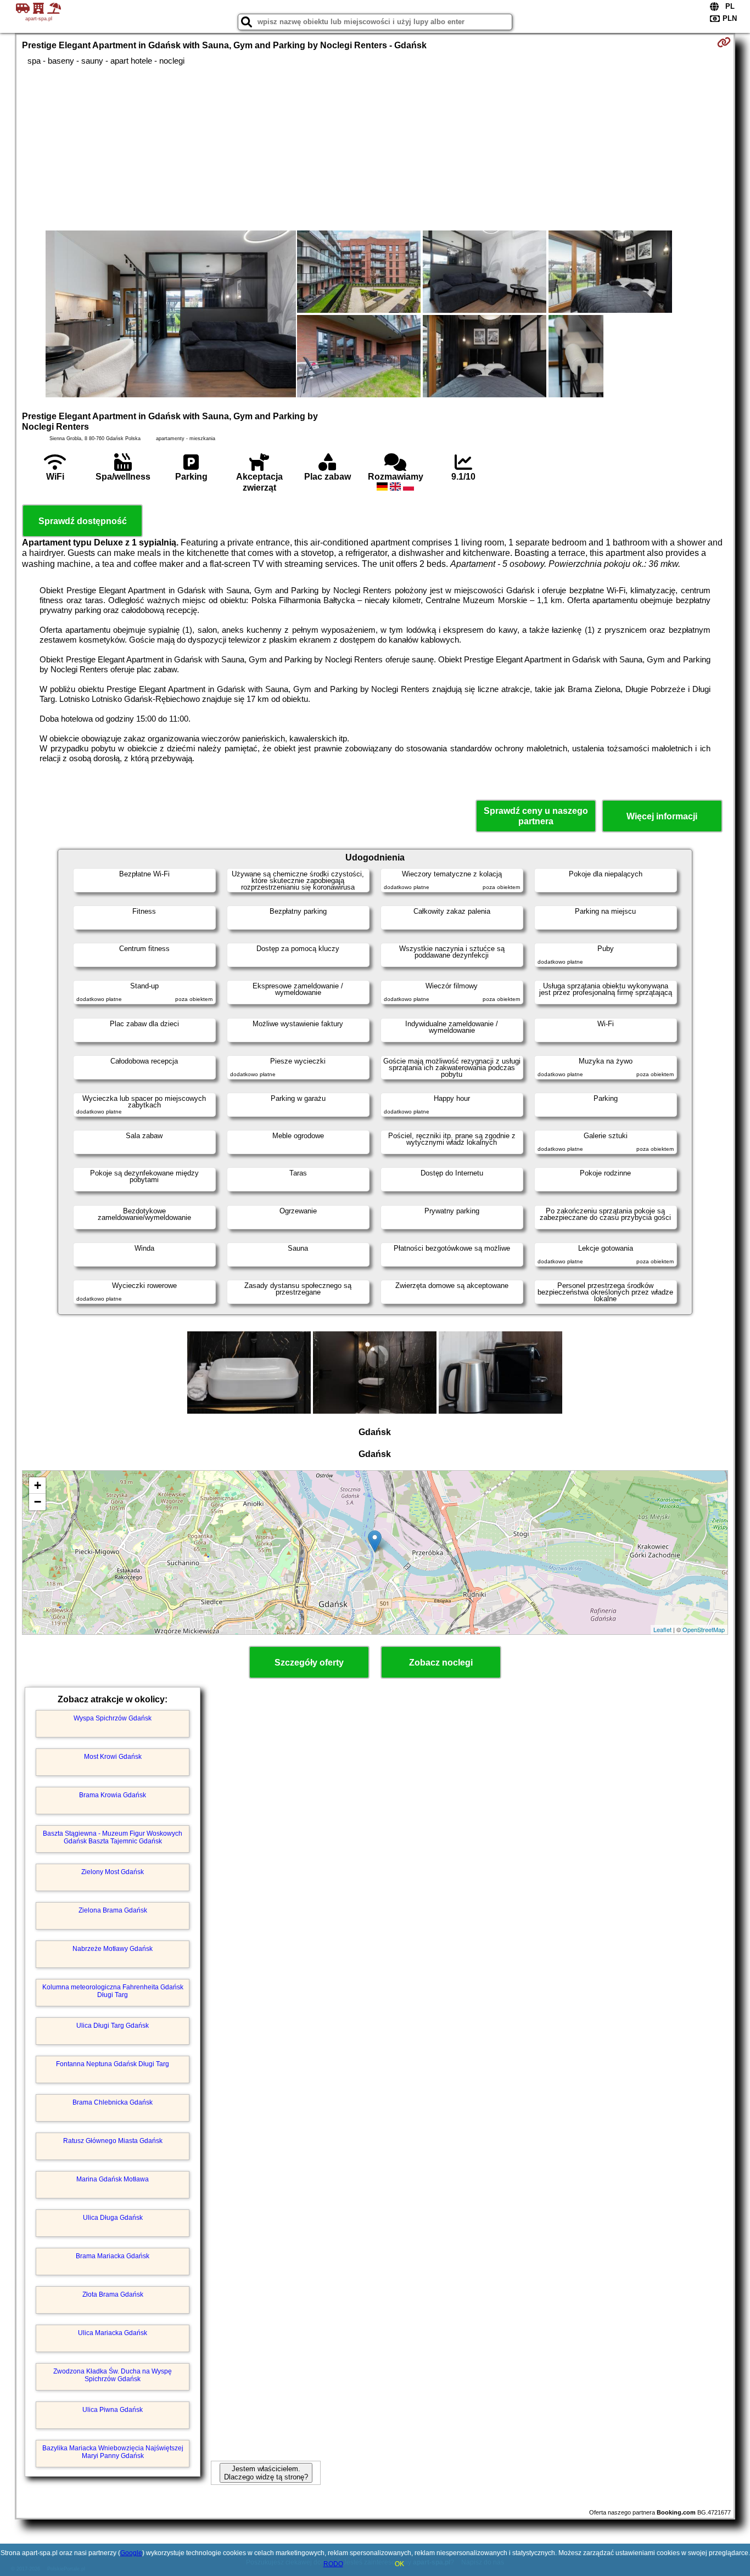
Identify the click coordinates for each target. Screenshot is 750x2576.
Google (131, 2553)
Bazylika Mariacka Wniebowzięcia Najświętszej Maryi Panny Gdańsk (113, 2452)
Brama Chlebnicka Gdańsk (113, 2102)
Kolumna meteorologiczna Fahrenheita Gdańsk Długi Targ (113, 1991)
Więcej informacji (662, 816)
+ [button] (38, 1485)
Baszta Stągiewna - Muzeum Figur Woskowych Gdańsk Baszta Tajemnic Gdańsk (113, 1837)
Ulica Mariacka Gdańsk (113, 2333)
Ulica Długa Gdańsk (113, 2218)
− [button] (38, 1502)
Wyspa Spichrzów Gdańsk (113, 1718)
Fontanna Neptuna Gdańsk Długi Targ (113, 2064)
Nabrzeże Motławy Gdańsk (113, 1949)
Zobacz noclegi (441, 1663)
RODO (333, 2564)
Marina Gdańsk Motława (113, 2179)
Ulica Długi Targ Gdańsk (113, 2026)
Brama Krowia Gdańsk (113, 1795)
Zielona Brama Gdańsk (113, 1910)
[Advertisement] (375, 148)
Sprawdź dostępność (83, 521)
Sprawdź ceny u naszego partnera (536, 816)
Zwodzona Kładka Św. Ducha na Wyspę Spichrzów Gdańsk (113, 2375)
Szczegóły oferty (309, 1663)
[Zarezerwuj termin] (724, 42)
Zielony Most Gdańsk (113, 1872)
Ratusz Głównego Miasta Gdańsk (113, 2141)
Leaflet (662, 1629)
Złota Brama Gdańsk (113, 2294)
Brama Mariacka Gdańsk (113, 2256)
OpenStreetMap (704, 1629)
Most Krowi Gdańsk (113, 1757)
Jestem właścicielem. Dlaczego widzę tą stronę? (266, 2473)
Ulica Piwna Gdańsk (113, 2410)
